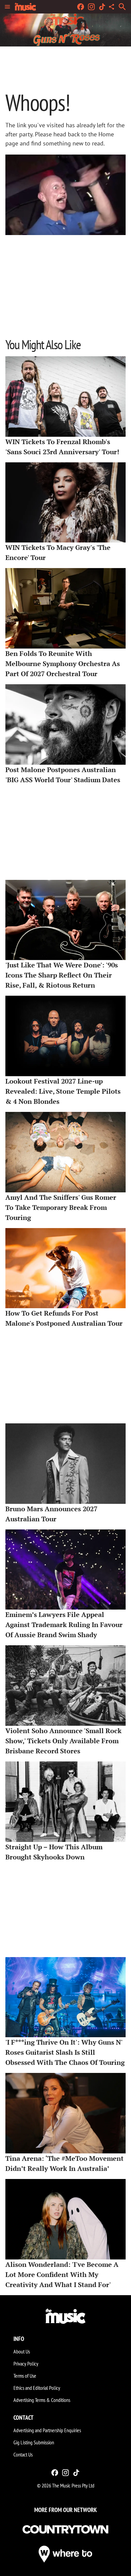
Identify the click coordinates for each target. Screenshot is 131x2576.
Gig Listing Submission (34, 2442)
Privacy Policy (26, 2364)
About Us (22, 2351)
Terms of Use (25, 2376)
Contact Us (23, 2454)
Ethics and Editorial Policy (37, 2388)
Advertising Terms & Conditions (42, 2400)
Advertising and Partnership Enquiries (47, 2430)
